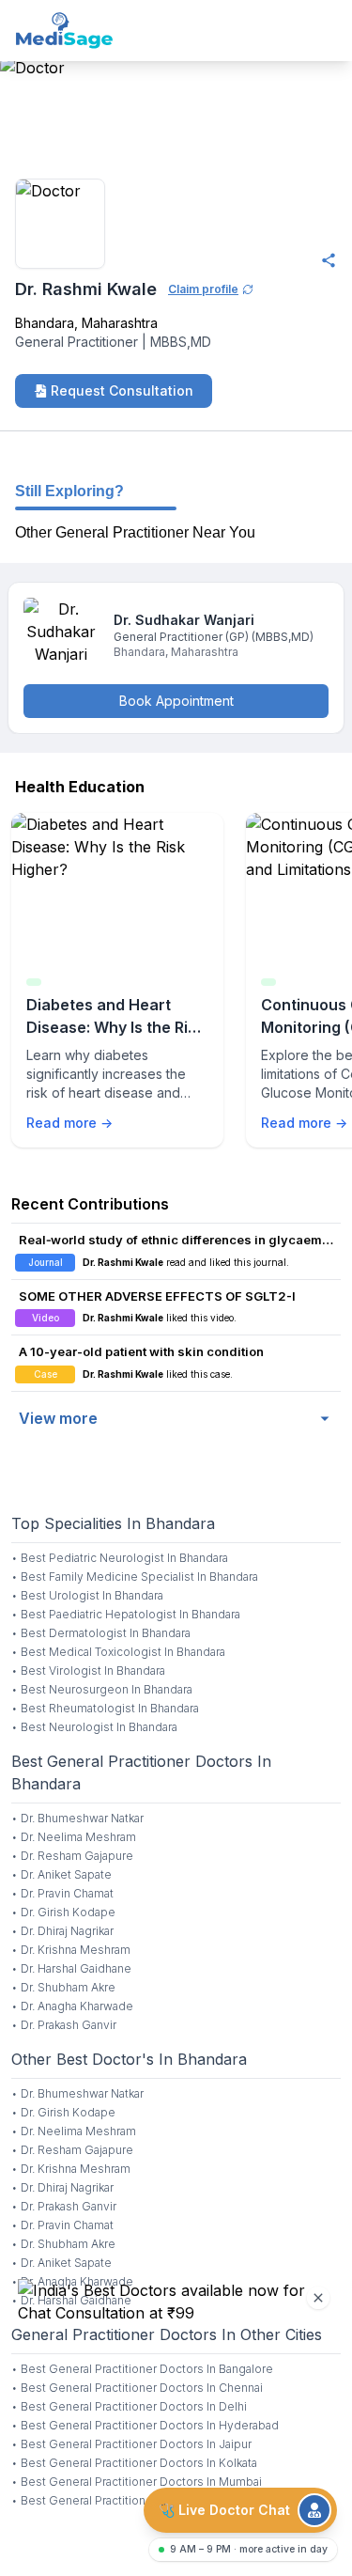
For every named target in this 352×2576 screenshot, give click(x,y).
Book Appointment (176, 701)
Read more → (69, 1123)
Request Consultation (122, 390)
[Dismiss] (318, 2298)
